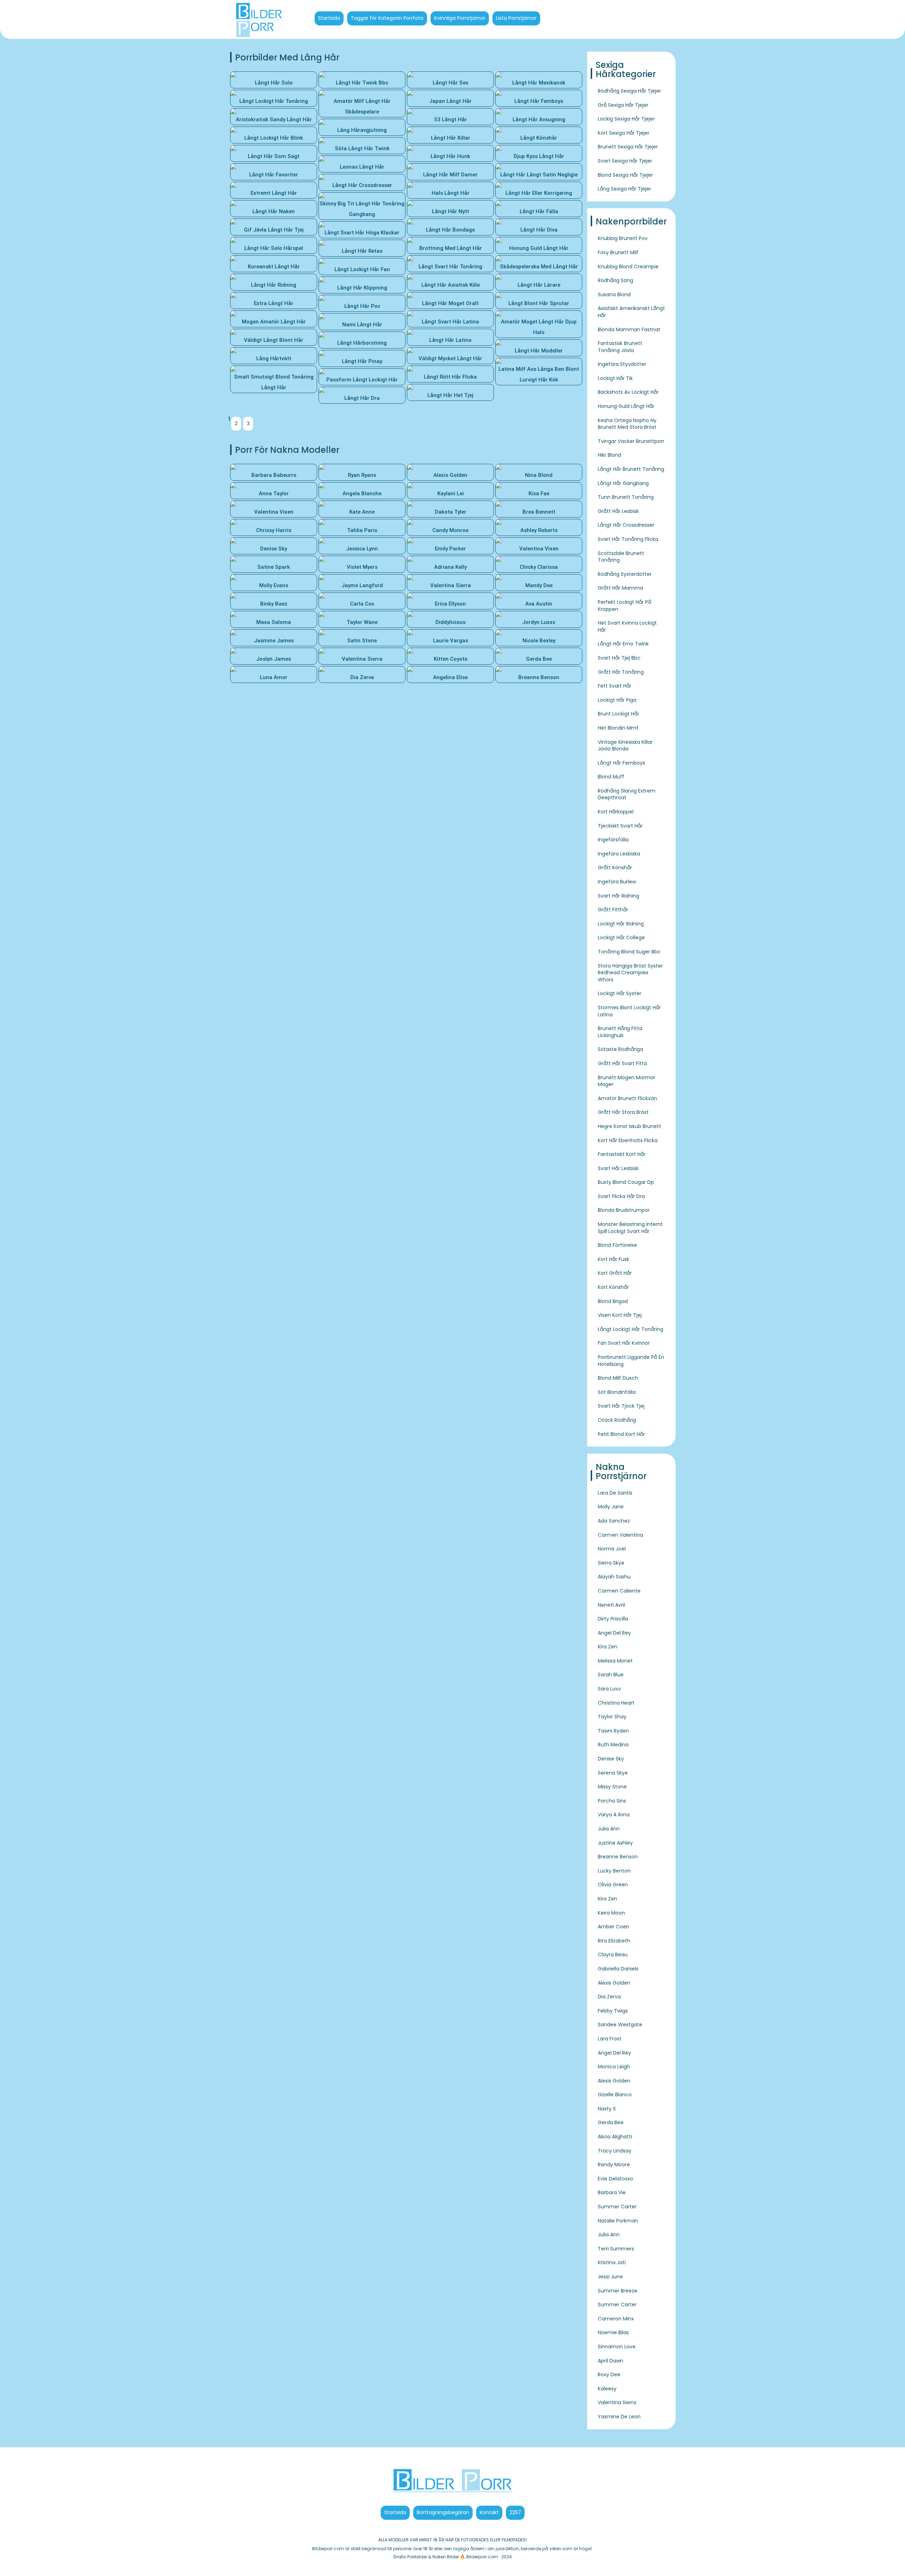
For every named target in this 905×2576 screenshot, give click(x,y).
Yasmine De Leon (619, 2417)
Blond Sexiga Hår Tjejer (625, 175)
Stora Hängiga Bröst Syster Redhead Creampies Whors (630, 973)
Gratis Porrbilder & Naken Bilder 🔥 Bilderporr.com (446, 2557)
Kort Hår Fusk (614, 1259)
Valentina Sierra (617, 2402)
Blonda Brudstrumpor (624, 1210)
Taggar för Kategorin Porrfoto (387, 18)
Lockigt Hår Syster (620, 993)
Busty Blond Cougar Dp (626, 1182)
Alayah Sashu (614, 1577)
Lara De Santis (615, 1493)
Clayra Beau (613, 1955)
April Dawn (611, 2361)
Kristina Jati (612, 2262)
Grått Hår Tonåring (621, 672)
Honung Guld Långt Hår (626, 406)
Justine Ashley (615, 1843)
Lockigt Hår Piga (617, 700)
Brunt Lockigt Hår (618, 714)
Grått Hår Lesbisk (618, 511)
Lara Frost (610, 2039)
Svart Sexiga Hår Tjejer (625, 161)
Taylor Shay (612, 1717)
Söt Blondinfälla (617, 1392)
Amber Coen (614, 1927)
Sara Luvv (609, 1689)
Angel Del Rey (614, 1633)
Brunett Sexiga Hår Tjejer (628, 147)
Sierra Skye (611, 1563)
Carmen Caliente (619, 1591)
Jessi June (610, 2277)
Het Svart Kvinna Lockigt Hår (627, 626)
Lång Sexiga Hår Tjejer (624, 189)
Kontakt (489, 2512)
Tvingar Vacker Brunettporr (631, 441)
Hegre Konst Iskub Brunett (629, 1126)
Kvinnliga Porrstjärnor (460, 18)
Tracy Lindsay (615, 2151)
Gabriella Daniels (618, 1969)
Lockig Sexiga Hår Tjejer (626, 119)
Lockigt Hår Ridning (621, 924)
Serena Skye (613, 1773)
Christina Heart (616, 1703)
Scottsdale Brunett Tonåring (621, 557)
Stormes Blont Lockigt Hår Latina (629, 1011)
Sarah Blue (611, 1675)
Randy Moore (614, 2165)
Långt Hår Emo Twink (623, 644)
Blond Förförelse (617, 1245)
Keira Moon (611, 1913)
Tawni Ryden (613, 1731)
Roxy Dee (609, 2375)
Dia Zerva (609, 1997)
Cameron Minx (616, 2319)
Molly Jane (611, 1507)
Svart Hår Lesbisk (618, 1168)
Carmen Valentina (620, 1535)
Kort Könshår (613, 1287)
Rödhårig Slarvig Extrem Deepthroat (627, 794)
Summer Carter (617, 2207)
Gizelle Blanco (615, 2095)
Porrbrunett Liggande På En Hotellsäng (631, 1361)
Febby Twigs (613, 2011)
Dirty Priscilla (613, 1619)
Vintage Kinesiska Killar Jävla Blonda (625, 746)
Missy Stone (612, 1787)
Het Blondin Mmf (618, 728)
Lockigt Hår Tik (615, 378)
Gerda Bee (611, 2122)
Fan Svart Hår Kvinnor (624, 1343)
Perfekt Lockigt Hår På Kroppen (624, 606)
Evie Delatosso (615, 2179)
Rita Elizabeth (614, 1941)
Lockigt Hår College (621, 937)
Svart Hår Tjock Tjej (621, 1406)
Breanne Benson (618, 1857)
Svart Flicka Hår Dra (621, 1196)
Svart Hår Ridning (618, 896)
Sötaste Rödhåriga (620, 1049)
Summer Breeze (618, 2291)
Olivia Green (613, 1885)
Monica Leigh (614, 2067)
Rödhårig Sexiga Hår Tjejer (629, 91)
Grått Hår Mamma (620, 588)
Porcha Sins (612, 1801)
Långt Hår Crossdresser (626, 525)
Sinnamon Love (617, 2347)
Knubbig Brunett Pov (623, 238)
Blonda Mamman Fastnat (629, 329)
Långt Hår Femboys (621, 763)
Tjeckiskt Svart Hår (620, 826)
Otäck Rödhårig (617, 1420)
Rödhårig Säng (615, 280)
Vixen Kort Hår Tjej (620, 1315)
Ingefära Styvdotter (622, 364)
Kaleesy (607, 2389)
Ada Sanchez (614, 1521)
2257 (515, 2512)
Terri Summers (616, 2249)
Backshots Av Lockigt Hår (628, 392)
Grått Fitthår (613, 910)
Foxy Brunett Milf (618, 252)
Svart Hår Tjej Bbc (619, 658)
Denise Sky (611, 1759)
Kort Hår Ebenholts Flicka (628, 1140)
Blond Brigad (613, 1301)
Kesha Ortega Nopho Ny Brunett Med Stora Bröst (627, 424)
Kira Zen (608, 1647)
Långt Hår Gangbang (623, 483)
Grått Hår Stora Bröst (623, 1112)
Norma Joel (612, 1549)
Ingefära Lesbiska (619, 854)
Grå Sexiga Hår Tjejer (623, 105)
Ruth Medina (613, 1745)
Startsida (329, 18)
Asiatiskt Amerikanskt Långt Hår (631, 312)
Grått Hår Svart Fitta (622, 1063)
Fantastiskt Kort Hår (622, 1154)
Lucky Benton (614, 1871)
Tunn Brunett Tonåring (626, 497)
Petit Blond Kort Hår (621, 1434)
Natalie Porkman (618, 2221)
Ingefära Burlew (617, 882)
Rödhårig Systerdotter (625, 574)
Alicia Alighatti (615, 2137)
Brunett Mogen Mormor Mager (627, 1081)
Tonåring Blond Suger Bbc (629, 952)
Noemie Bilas (613, 2332)
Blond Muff (611, 777)
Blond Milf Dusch (618, 1378)
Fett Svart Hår (615, 686)
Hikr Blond (609, 455)
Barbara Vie (612, 2192)
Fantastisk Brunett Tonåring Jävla (620, 347)
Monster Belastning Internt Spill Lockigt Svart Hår (630, 1228)
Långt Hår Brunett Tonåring (631, 469)
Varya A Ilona (614, 1815)
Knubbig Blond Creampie (628, 267)
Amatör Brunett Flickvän (627, 1098)
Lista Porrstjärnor (516, 18)
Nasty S (607, 2109)
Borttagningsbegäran (443, 2512)
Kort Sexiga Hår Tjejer (624, 133)
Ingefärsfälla (613, 840)
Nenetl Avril (611, 1605)
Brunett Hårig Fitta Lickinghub (620, 1032)
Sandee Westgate (620, 2025)
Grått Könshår (615, 868)
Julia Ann (609, 1829)
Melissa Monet (615, 1661)
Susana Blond (614, 294)
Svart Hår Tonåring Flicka (628, 539)
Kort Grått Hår (615, 1273)
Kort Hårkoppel (616, 812)
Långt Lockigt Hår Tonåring (630, 1329)
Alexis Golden (614, 1983)
